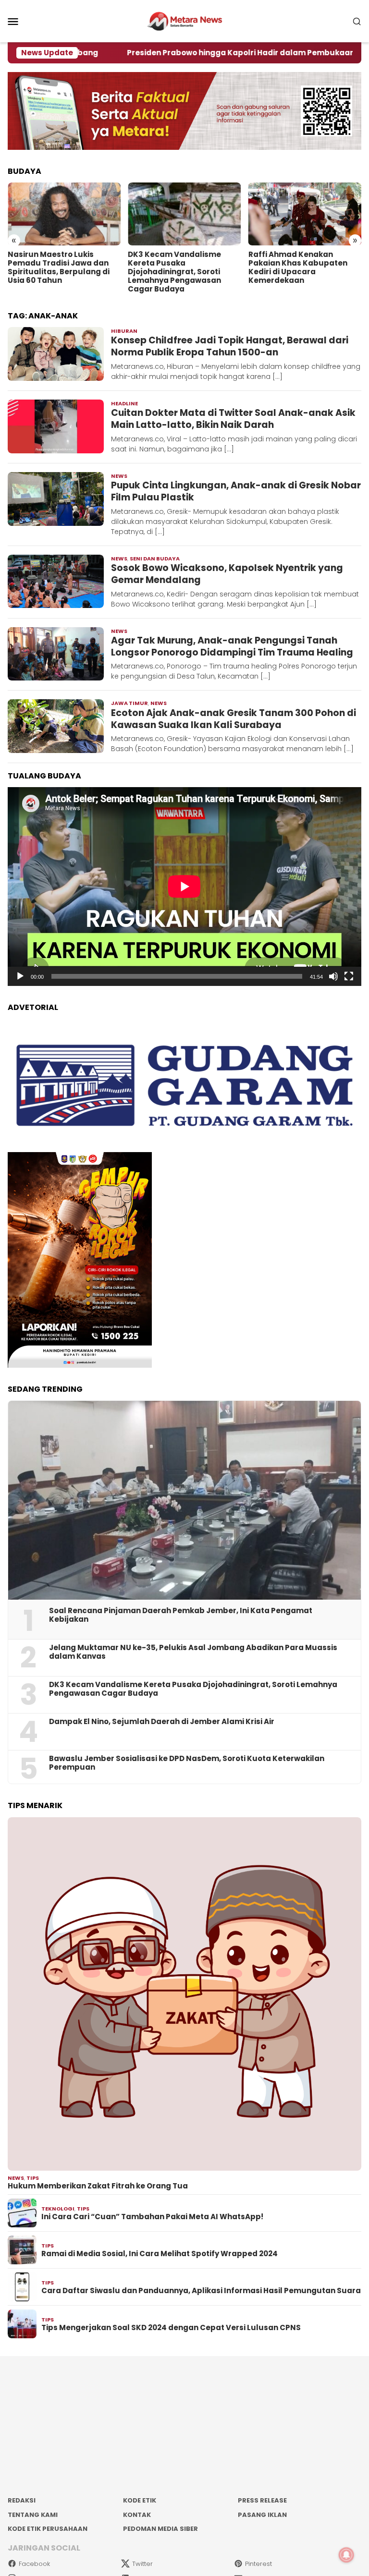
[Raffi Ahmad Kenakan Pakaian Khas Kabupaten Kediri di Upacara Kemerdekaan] (305, 214)
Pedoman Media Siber (160, 2529)
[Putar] (20, 976)
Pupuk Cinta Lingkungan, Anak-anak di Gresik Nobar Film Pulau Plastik (236, 491)
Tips (33, 2178)
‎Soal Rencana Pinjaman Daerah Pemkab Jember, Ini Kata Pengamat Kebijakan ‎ (181, 1615)
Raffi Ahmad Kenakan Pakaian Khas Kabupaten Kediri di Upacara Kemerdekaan (298, 267)
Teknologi (58, 2209)
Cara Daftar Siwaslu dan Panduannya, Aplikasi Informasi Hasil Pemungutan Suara (201, 2291)
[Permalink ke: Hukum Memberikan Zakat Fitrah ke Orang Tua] (184, 1994)
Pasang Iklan (262, 2515)
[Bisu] (333, 976)
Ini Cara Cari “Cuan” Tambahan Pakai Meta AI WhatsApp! (152, 2217)
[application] (184, 887)
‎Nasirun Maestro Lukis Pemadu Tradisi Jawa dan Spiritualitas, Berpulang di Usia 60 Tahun (59, 267)
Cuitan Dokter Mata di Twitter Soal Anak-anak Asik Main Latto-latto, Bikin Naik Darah (233, 419)
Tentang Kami (33, 2515)
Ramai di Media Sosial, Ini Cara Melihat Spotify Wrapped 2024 (160, 2254)
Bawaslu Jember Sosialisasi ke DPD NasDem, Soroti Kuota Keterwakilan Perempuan (187, 1763)
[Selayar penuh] (349, 976)
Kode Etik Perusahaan (48, 2529)
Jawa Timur (129, 703)
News (119, 476)
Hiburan (124, 331)
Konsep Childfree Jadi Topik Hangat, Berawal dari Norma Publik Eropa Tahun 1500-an (230, 346)
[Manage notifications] (346, 2555)
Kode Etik (140, 2500)
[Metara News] (185, 21)
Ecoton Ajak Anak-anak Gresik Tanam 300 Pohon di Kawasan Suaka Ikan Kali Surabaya (234, 719)
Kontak (137, 2515)
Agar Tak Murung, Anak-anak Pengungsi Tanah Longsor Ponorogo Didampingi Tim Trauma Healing (232, 646)
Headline (124, 403)
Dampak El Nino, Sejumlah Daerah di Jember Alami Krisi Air (162, 1722)
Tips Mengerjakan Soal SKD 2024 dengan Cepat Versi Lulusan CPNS (171, 2328)
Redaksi (22, 2500)
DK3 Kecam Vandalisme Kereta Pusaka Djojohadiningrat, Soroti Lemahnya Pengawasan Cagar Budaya (174, 272)
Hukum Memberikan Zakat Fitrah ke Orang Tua (98, 2186)
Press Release (262, 2500)
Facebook (34, 2564)
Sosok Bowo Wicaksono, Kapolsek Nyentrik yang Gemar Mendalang (227, 574)
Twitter (142, 2564)
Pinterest (258, 2564)
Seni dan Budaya (155, 559)
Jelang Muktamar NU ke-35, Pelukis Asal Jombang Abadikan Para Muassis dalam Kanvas (193, 1652)
